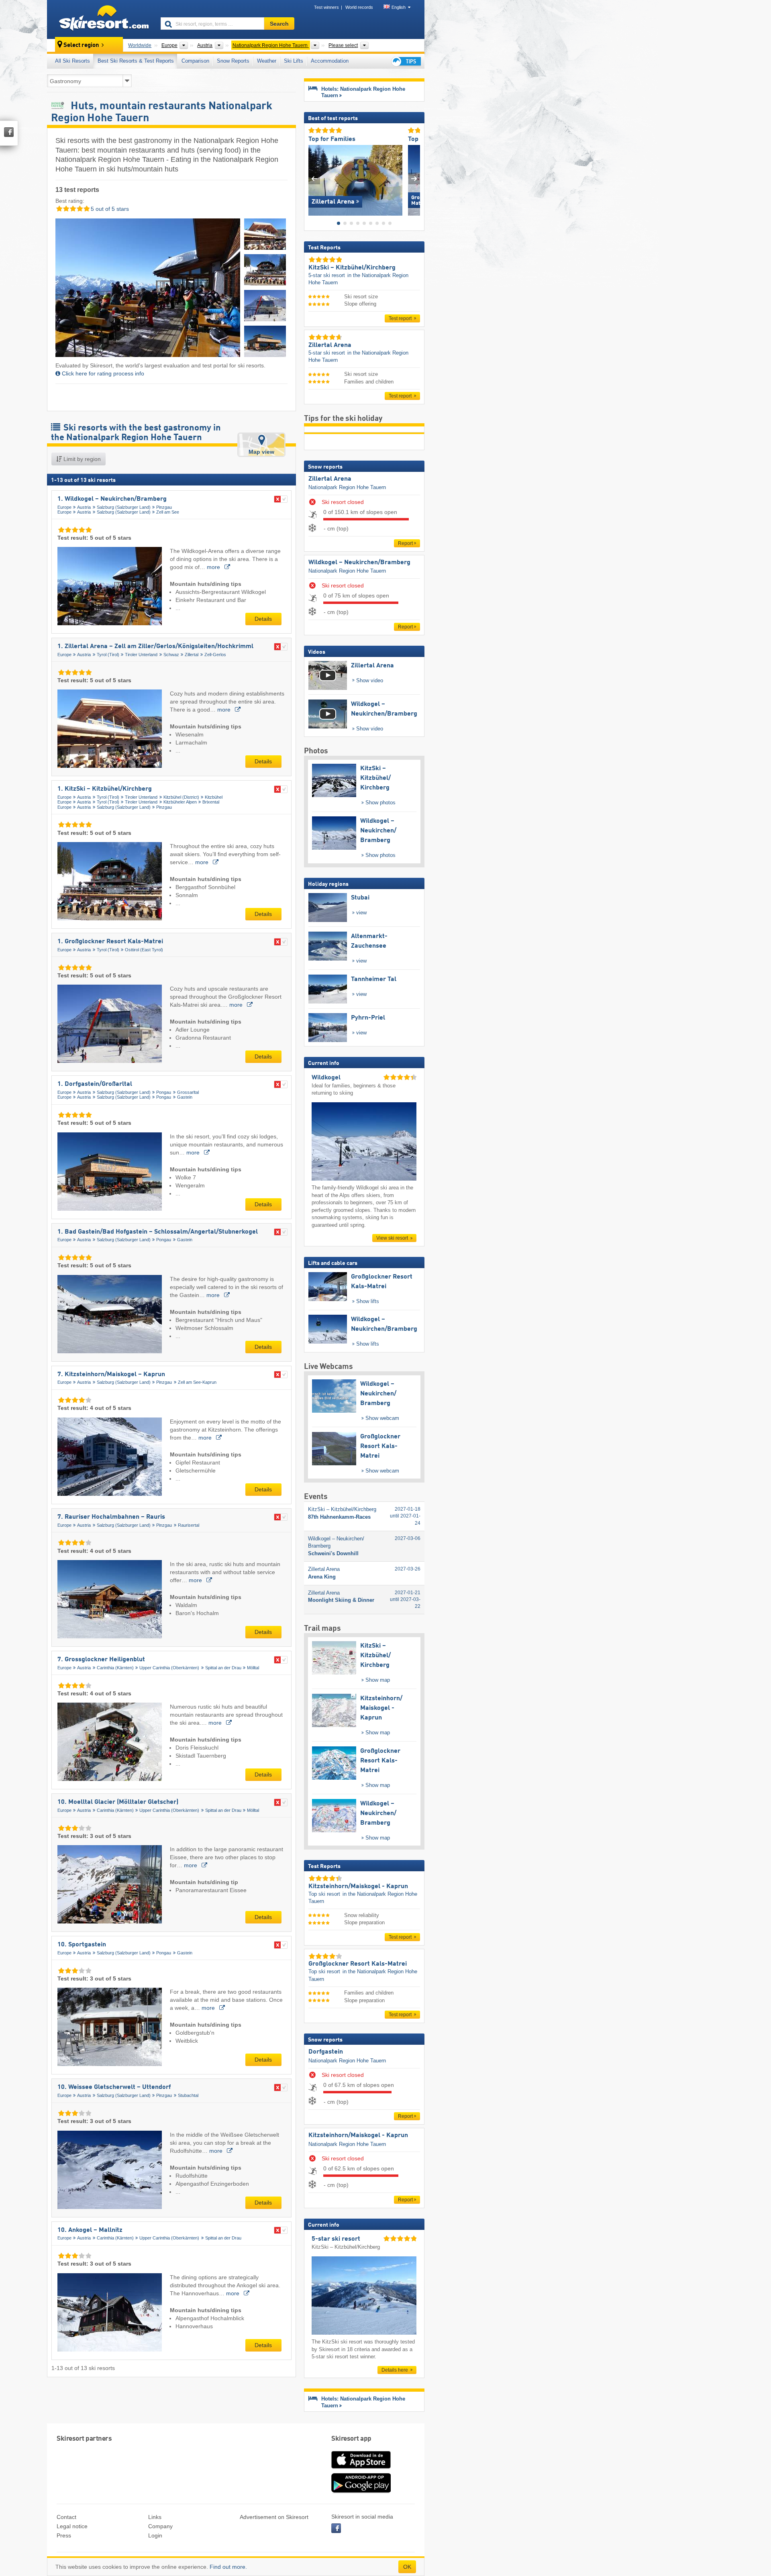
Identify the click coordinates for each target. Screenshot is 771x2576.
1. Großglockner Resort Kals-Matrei (110, 942)
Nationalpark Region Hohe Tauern (347, 487)
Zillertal (192, 655)
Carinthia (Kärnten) (115, 1668)
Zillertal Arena (330, 479)
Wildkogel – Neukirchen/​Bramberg (359, 563)
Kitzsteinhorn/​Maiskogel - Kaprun (358, 2135)
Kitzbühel (214, 797)
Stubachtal (188, 2095)
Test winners (326, 7)
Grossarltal (188, 1092)
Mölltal (253, 1668)
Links (155, 2517)
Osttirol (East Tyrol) (144, 950)
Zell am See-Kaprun (197, 1382)
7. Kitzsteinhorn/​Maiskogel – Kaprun (111, 1375)
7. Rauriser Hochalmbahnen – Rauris (111, 1517)
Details (263, 619)
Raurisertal (189, 1525)
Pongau (164, 1092)
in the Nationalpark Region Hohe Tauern (358, 279)
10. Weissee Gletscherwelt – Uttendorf (114, 2087)
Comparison (195, 61)
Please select (343, 45)
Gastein (185, 1097)
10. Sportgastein (82, 1945)
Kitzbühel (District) (181, 797)
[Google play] (361, 2491)
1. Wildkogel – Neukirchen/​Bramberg (112, 499)
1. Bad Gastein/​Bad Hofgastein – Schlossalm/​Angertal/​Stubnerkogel (158, 1232)
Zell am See (168, 512)
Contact (66, 2517)
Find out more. (228, 2567)
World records (359, 7)
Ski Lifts (294, 61)
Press (64, 2535)
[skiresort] (100, 19)
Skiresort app (351, 2439)
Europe (64, 507)
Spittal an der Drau (223, 1668)
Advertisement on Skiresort (274, 2517)
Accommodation (330, 61)
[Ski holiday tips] (406, 61)
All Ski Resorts (72, 61)
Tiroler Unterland (141, 655)
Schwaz (171, 655)
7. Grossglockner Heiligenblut (101, 1660)
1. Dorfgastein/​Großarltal (95, 1084)
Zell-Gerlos (215, 655)
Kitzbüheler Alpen (180, 802)
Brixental (211, 802)
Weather (267, 61)
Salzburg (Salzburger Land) (124, 507)
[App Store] (361, 2469)
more (214, 567)
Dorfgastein (326, 2052)
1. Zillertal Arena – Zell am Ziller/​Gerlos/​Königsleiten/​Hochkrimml (155, 647)
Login (155, 2535)
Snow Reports (233, 61)
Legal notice (72, 2526)
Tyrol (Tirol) (108, 655)
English (399, 7)
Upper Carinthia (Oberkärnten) (169, 1668)
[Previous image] (314, 178)
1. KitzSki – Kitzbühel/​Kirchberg (105, 789)
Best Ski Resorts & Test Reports (136, 61)
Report (405, 543)
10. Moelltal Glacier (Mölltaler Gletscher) (118, 1802)
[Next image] (414, 178)
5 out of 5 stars (109, 209)
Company (160, 2526)
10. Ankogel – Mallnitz (90, 2230)
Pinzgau (164, 507)
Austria (84, 507)
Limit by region (81, 459)
